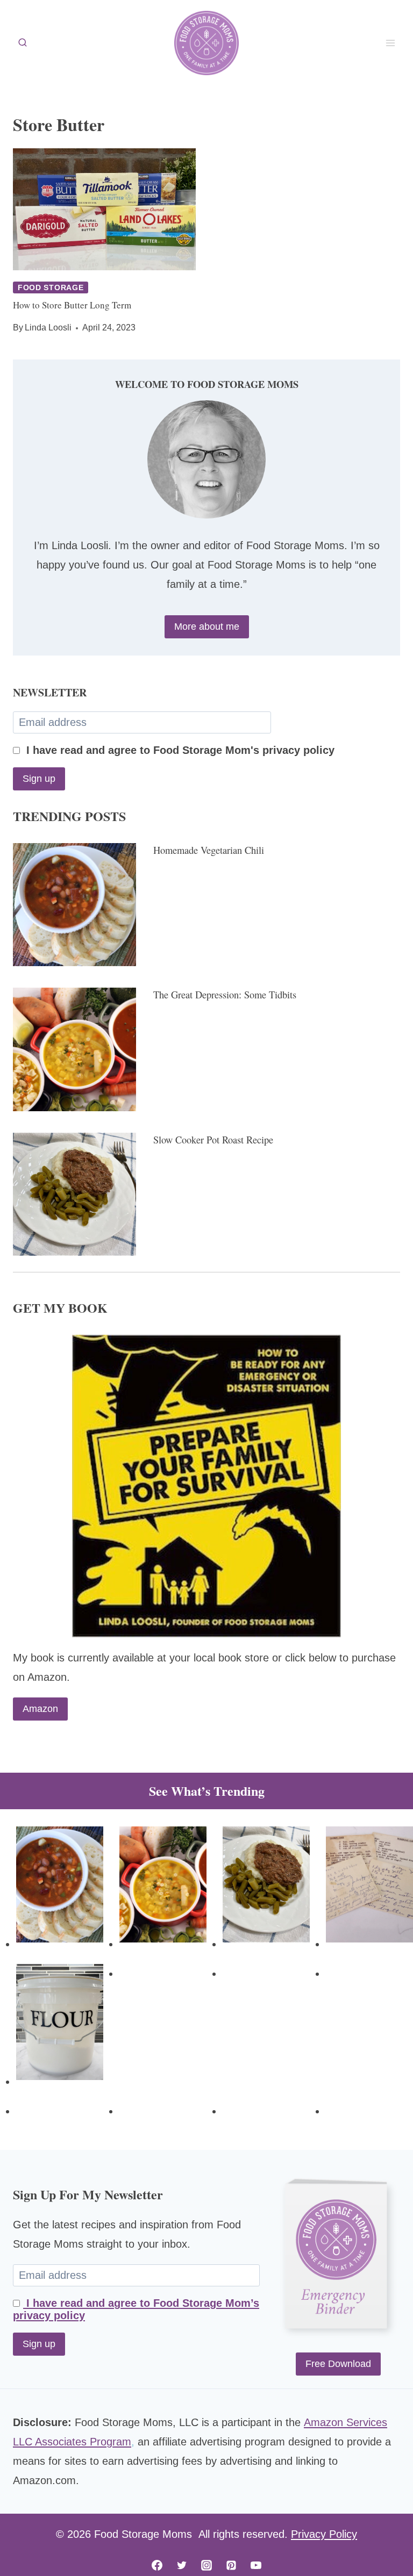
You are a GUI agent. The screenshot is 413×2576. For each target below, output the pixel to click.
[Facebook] (157, 2565)
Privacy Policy (324, 2534)
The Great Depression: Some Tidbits (225, 995)
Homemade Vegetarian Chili (209, 850)
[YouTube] (256, 2565)
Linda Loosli (48, 328)
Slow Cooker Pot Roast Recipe (213, 1140)
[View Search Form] (23, 43)
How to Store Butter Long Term (72, 305)
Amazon (40, 1709)
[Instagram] (206, 2565)
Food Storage (51, 287)
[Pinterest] (231, 2565)
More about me (207, 627)
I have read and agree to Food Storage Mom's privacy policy (179, 750)
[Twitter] (182, 2565)
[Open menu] (390, 43)
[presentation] (104, 209)
